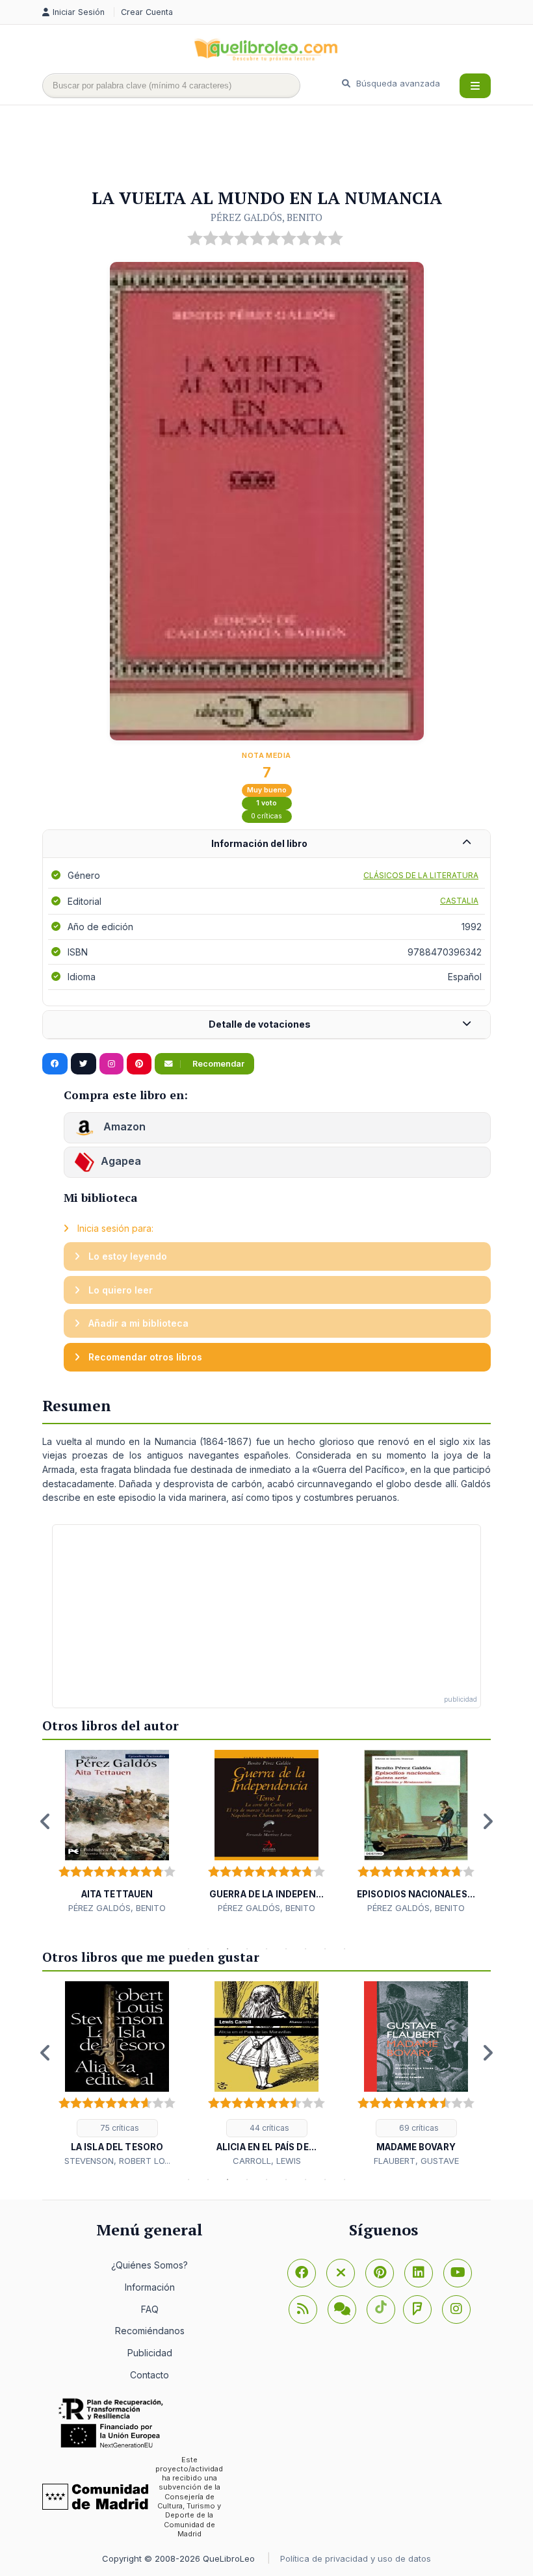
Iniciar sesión (80, 12)
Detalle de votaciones (260, 1024)
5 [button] (266, 1949)
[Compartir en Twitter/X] (84, 1064)
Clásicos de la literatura (421, 875)
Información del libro (259, 843)
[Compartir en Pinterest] (139, 1064)
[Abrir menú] (475, 86)
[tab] (266, 844)
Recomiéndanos (150, 2331)
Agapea (121, 1162)
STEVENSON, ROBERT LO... (117, 2161)
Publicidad (150, 2353)
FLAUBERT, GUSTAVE (416, 2161)
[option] (117, 1832)
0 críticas (266, 816)
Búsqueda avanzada (397, 83)
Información (150, 2287)
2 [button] (208, 1949)
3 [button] (227, 1949)
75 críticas (119, 2128)
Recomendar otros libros (144, 1357)
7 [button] (305, 1949)
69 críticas (418, 2128)
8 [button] (325, 1949)
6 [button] (286, 1949)
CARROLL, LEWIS (267, 2161)
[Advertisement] (279, 148)
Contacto (149, 2375)
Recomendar (217, 1064)
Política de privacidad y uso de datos (356, 2558)
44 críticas (268, 2128)
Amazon (123, 1127)
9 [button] (344, 1949)
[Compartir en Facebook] (55, 1064)
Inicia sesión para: (114, 1228)
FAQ (150, 2309)
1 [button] (188, 1949)
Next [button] (487, 1821)
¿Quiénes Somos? (149, 2265)
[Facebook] (302, 2273)
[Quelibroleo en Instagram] (111, 1064)
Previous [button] (45, 1821)
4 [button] (247, 1949)
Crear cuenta (147, 12)
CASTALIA (459, 901)
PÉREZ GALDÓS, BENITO (266, 217)
